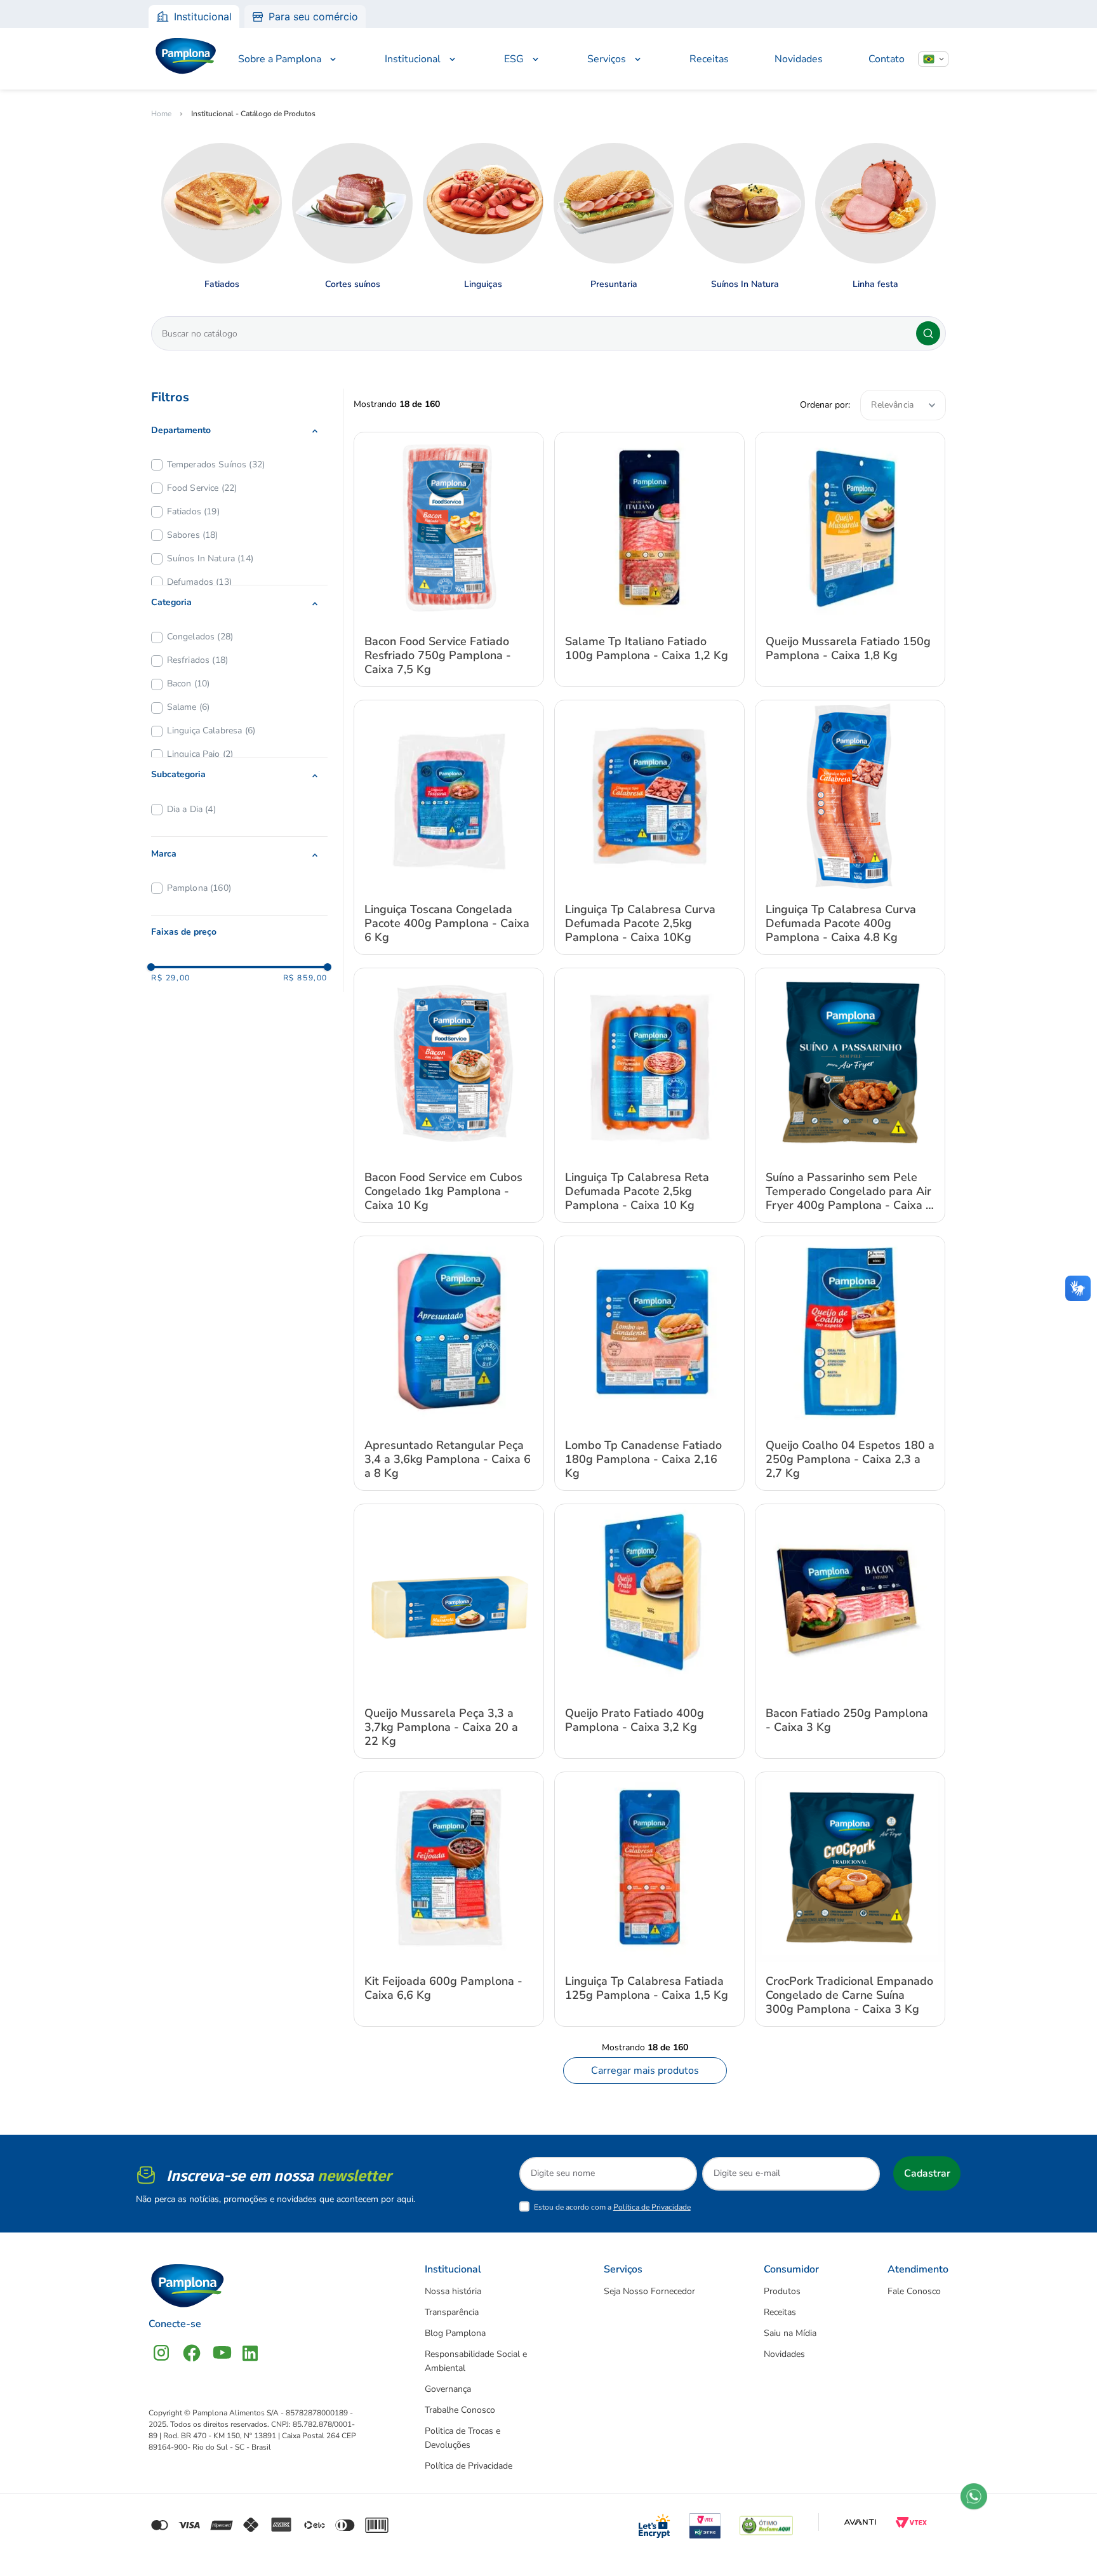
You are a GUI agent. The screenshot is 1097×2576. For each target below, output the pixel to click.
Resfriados (197, 660)
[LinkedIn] (250, 2353)
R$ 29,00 (171, 978)
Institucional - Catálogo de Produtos (253, 114)
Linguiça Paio (200, 754)
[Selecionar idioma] (933, 59)
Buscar (928, 333)
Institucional (203, 17)
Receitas (709, 59)
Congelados (200, 637)
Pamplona (199, 888)
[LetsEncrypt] (655, 2522)
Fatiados (193, 511)
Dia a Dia (191, 809)
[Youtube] (222, 2353)
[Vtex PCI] (705, 2522)
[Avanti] (860, 2522)
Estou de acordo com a (612, 2207)
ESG (514, 59)
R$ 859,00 (305, 978)
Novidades (799, 59)
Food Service (202, 488)
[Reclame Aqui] (766, 2522)
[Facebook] (192, 2353)
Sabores (193, 535)
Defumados (199, 582)
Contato (887, 59)
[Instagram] (161, 2353)
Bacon (189, 684)
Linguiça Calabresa (211, 731)
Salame (189, 707)
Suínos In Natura (210, 558)
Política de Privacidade (652, 2207)
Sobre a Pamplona (280, 59)
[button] (239, 430)
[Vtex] (911, 2522)
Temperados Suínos (216, 464)
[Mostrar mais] (645, 2071)
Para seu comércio (313, 17)
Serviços (607, 59)
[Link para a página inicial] (161, 114)
